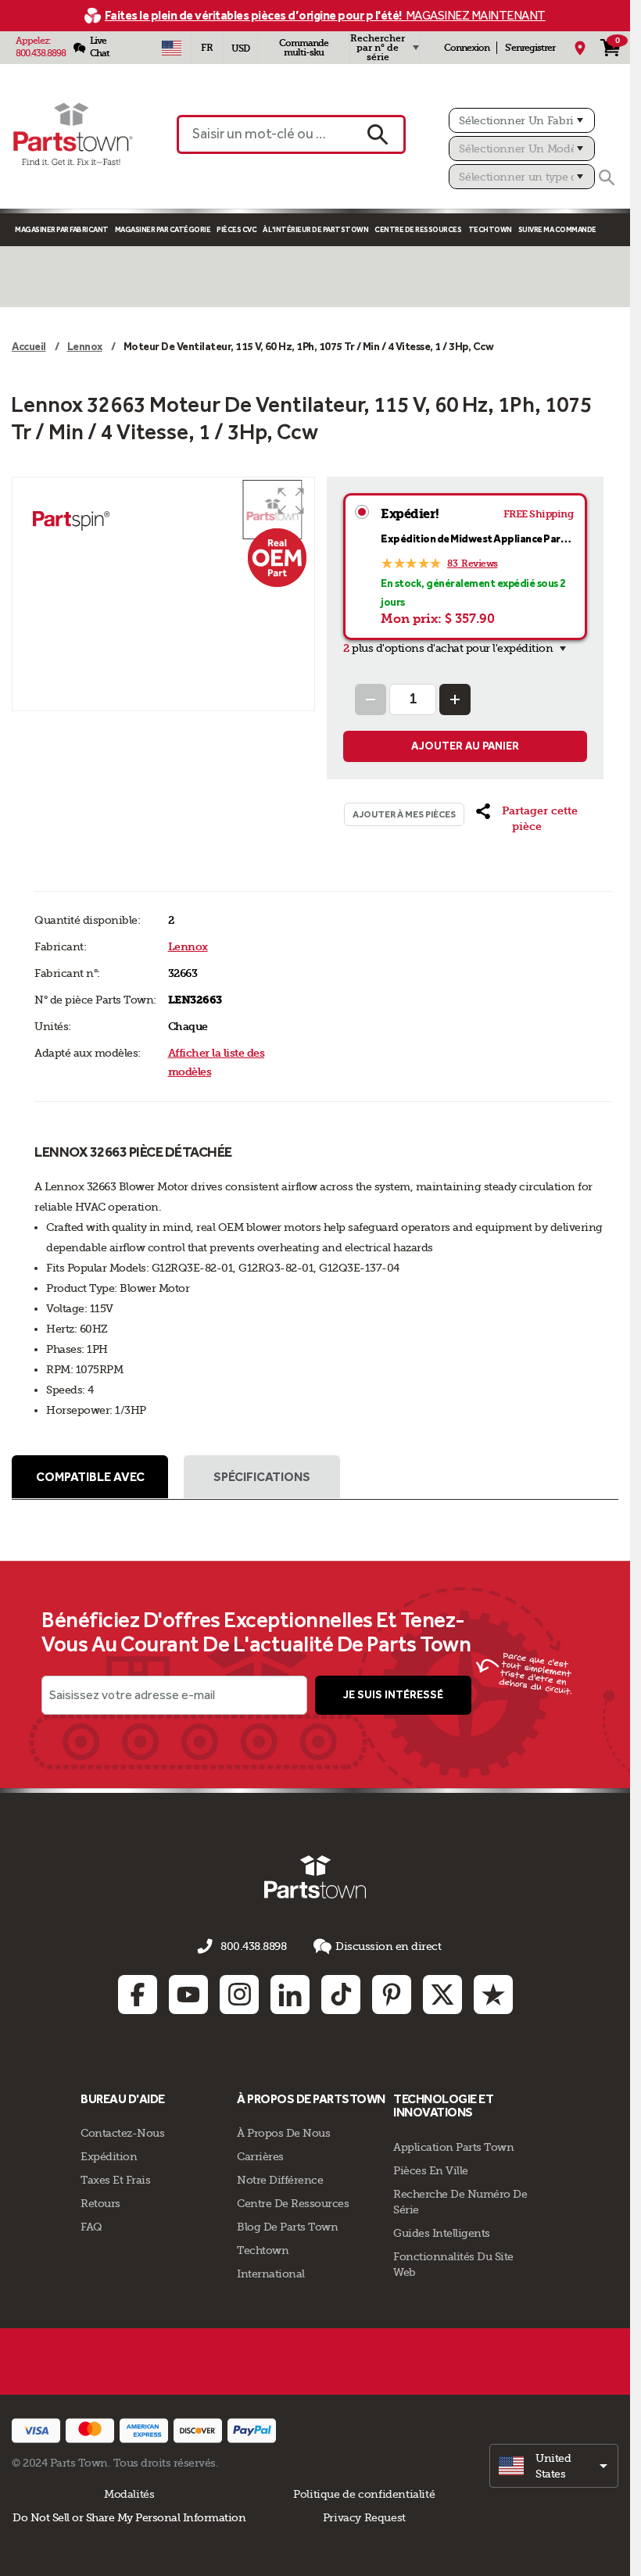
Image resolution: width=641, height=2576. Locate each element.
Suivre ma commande (557, 229)
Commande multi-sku (304, 48)
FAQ (91, 2227)
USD (240, 48)
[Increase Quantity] (455, 699)
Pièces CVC (236, 229)
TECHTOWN (490, 229)
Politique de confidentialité (364, 2494)
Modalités (129, 2494)
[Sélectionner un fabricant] (522, 120)
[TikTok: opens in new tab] (341, 1995)
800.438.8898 (41, 53)
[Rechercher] (607, 177)
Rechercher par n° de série (378, 48)
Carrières (260, 2156)
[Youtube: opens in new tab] (188, 1995)
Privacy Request (364, 2517)
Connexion (467, 48)
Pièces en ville (431, 2170)
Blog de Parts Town (287, 2227)
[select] (554, 2466)
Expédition (109, 2156)
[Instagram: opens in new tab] (239, 1995)
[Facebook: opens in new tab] (138, 1995)
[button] (291, 501)
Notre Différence (280, 2180)
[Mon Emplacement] (580, 48)
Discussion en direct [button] (388, 1946)
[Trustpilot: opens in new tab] (493, 1995)
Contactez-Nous (122, 2133)
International (271, 2274)
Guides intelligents (442, 2233)
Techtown (263, 2250)
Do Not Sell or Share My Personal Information (129, 2517)
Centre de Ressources (418, 229)
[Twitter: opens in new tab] (442, 1995)
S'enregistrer (530, 48)
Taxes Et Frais (115, 2180)
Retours (100, 2203)
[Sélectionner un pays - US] (171, 48)
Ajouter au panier (465, 746)
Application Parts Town (453, 2147)
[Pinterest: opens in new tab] (392, 1995)
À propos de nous (283, 2133)
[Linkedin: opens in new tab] (290, 1995)
